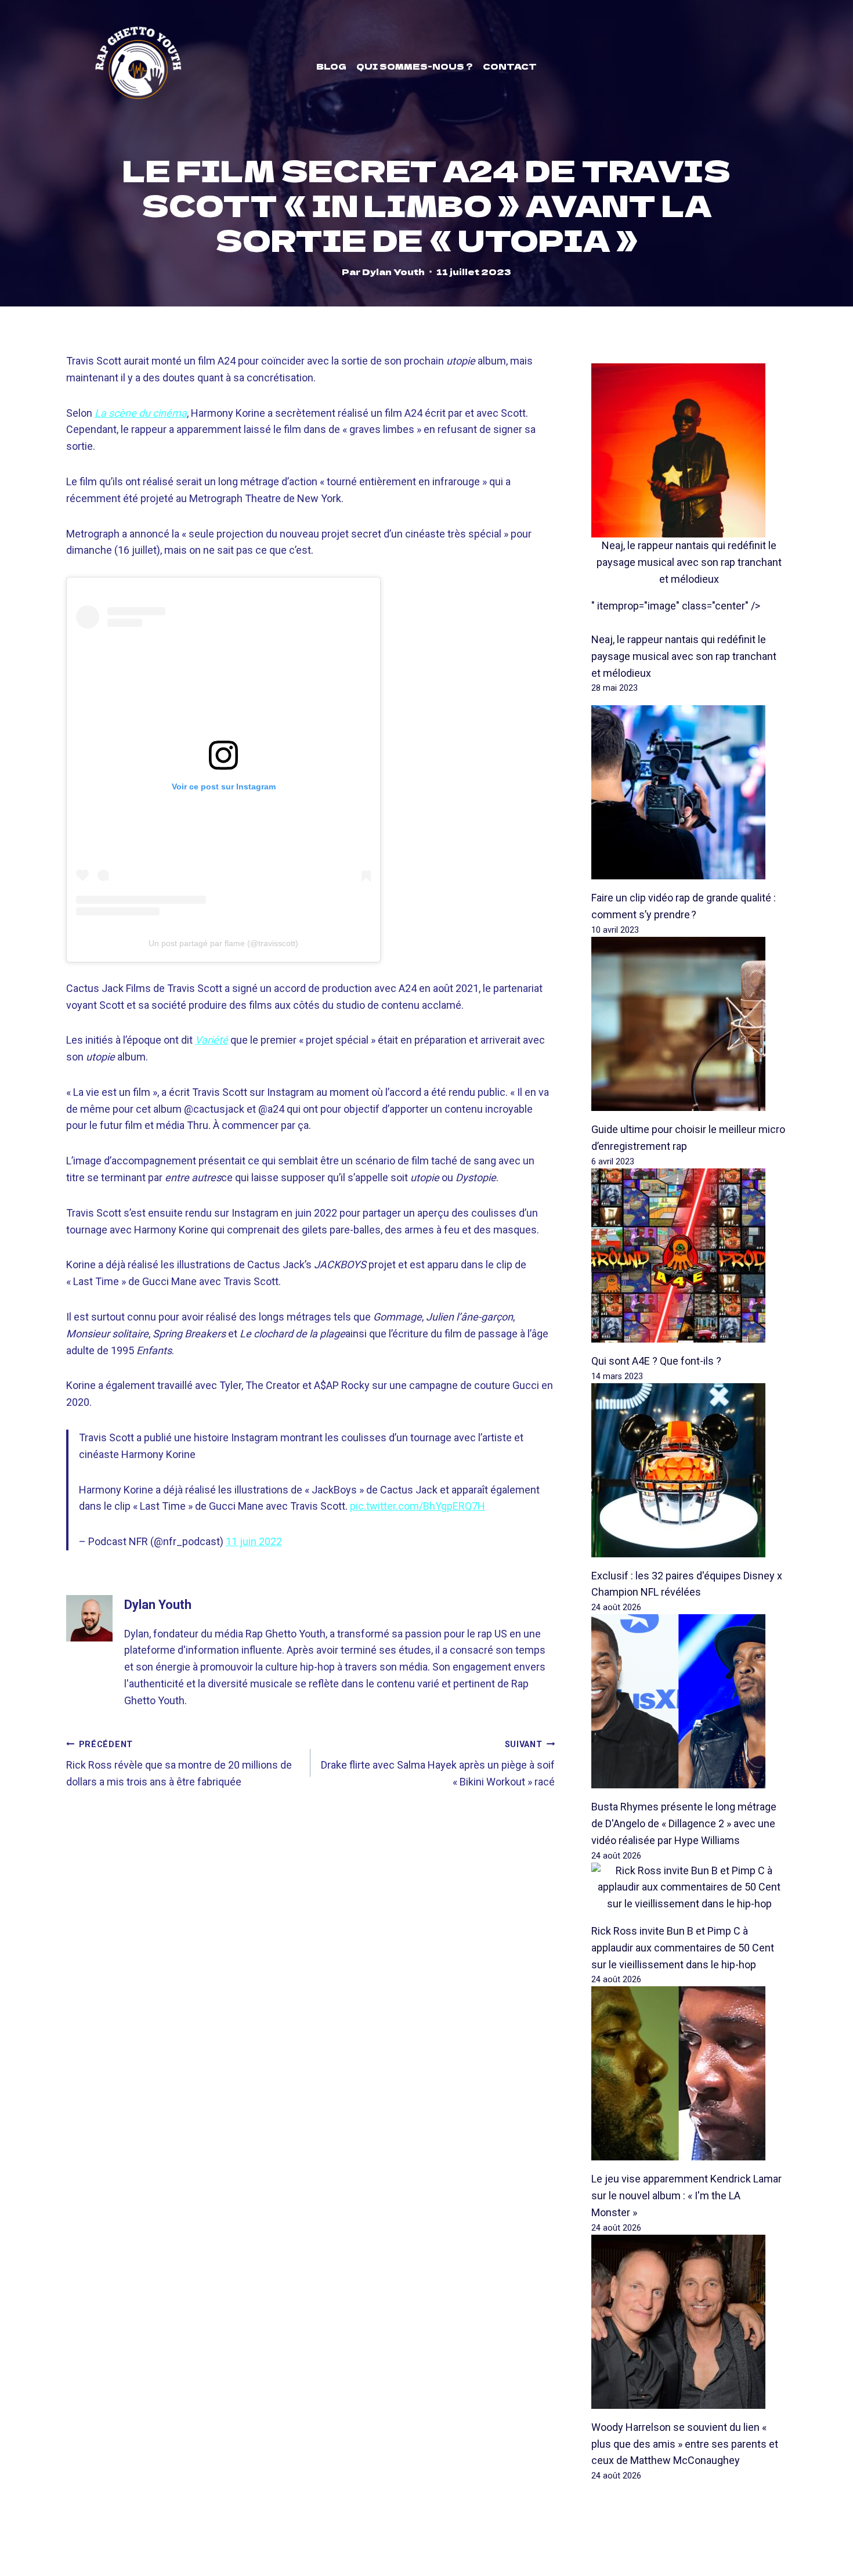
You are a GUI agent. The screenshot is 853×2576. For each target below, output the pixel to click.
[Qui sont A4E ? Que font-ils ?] (689, 1255)
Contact (510, 66)
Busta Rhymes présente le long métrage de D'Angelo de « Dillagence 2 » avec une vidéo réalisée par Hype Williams (684, 1823)
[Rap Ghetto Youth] (138, 66)
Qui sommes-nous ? (415, 66)
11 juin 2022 (254, 1541)
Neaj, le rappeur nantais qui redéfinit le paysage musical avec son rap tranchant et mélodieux (689, 562)
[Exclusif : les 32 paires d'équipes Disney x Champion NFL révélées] (689, 1470)
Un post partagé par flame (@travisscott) (223, 943)
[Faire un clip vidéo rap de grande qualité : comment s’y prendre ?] (689, 792)
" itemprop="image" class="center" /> (676, 606)
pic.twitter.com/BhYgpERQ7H (418, 1506)
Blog (331, 66)
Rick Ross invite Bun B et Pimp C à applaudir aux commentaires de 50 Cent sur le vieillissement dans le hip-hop (683, 1948)
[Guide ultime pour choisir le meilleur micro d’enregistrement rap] (689, 1024)
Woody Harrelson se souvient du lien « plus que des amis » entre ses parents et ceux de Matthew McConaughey (685, 2444)
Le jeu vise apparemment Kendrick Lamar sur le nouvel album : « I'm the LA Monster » (686, 2196)
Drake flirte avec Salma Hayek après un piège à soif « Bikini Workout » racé (438, 1764)
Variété (212, 1040)
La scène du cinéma (141, 413)
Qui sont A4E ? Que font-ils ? (656, 1361)
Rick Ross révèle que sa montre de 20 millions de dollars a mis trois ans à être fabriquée (179, 1764)
